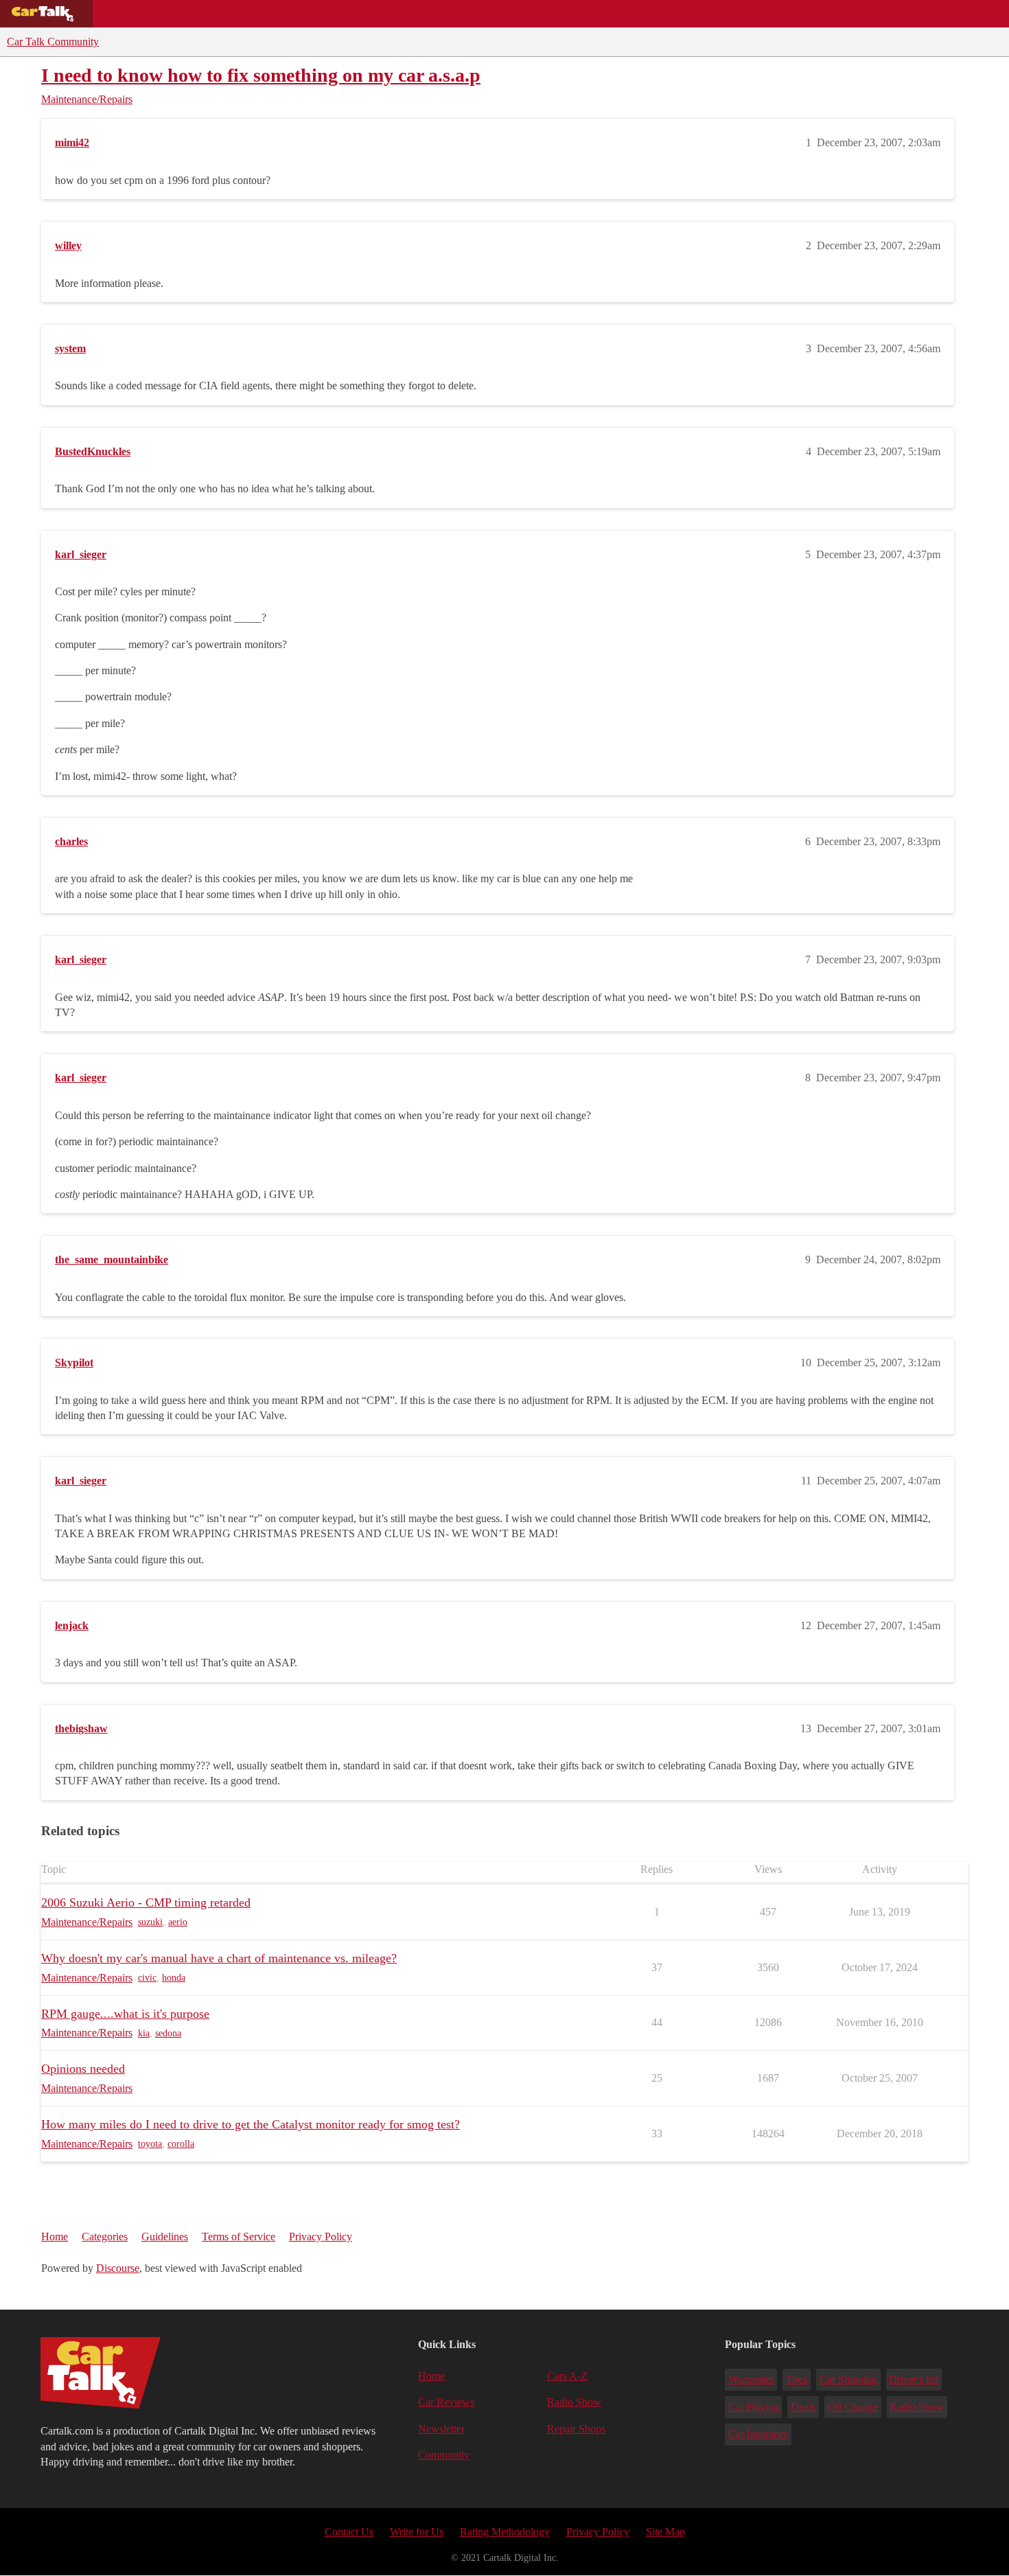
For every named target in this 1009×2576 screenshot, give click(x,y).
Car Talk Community (53, 42)
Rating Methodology (505, 2532)
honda (174, 1978)
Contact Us (349, 2532)
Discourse (118, 2268)
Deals (217, 14)
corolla (181, 2144)
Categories (105, 2236)
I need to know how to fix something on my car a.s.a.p (261, 75)
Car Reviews (287, 14)
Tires (797, 2379)
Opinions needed (83, 2069)
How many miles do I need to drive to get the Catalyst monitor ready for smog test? (251, 2124)
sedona (168, 2033)
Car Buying (754, 2407)
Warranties (751, 2379)
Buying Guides (141, 14)
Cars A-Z (534, 14)
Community (460, 14)
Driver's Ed (914, 2379)
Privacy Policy (321, 2236)
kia (144, 2033)
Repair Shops (375, 14)
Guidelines (165, 2236)
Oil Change (853, 2407)
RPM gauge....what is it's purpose (125, 2014)
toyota (150, 2144)
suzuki (150, 1922)
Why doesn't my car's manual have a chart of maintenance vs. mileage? (219, 1958)
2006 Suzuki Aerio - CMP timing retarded (146, 1902)
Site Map (665, 2532)
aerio (178, 1922)
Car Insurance (758, 2434)
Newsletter (441, 2429)
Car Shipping (848, 2379)
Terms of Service (239, 2236)
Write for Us (417, 2532)
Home (55, 2236)
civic (147, 1978)
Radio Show (574, 2402)
